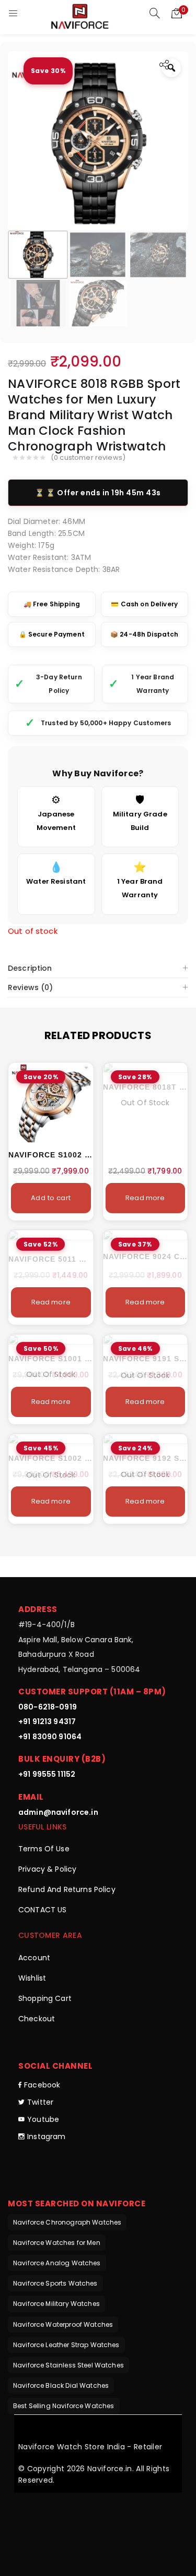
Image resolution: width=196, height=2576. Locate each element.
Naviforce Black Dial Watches (61, 2385)
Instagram (46, 2137)
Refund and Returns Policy (67, 1889)
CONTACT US (43, 1910)
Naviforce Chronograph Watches (67, 2222)
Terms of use (44, 1849)
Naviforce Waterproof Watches (63, 2324)
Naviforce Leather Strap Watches (66, 2345)
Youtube (43, 2119)
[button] (177, 13)
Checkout (37, 2019)
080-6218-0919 (48, 1707)
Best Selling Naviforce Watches (64, 2406)
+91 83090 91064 (50, 1737)
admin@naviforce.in (58, 1812)
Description (30, 968)
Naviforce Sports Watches (55, 2283)
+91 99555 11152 (47, 1774)
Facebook (42, 2085)
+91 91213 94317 (47, 1722)
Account (34, 1958)
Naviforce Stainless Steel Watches (68, 2365)
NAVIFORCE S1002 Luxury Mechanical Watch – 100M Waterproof (51, 1155)
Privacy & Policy (47, 1869)
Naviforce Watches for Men (57, 2243)
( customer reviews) (88, 458)
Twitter (40, 2102)
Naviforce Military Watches (56, 2304)
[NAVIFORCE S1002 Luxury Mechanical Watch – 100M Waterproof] (51, 1103)
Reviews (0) (31, 987)
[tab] (98, 968)
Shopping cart (45, 1998)
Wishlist (32, 1978)
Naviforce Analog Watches (57, 2263)
